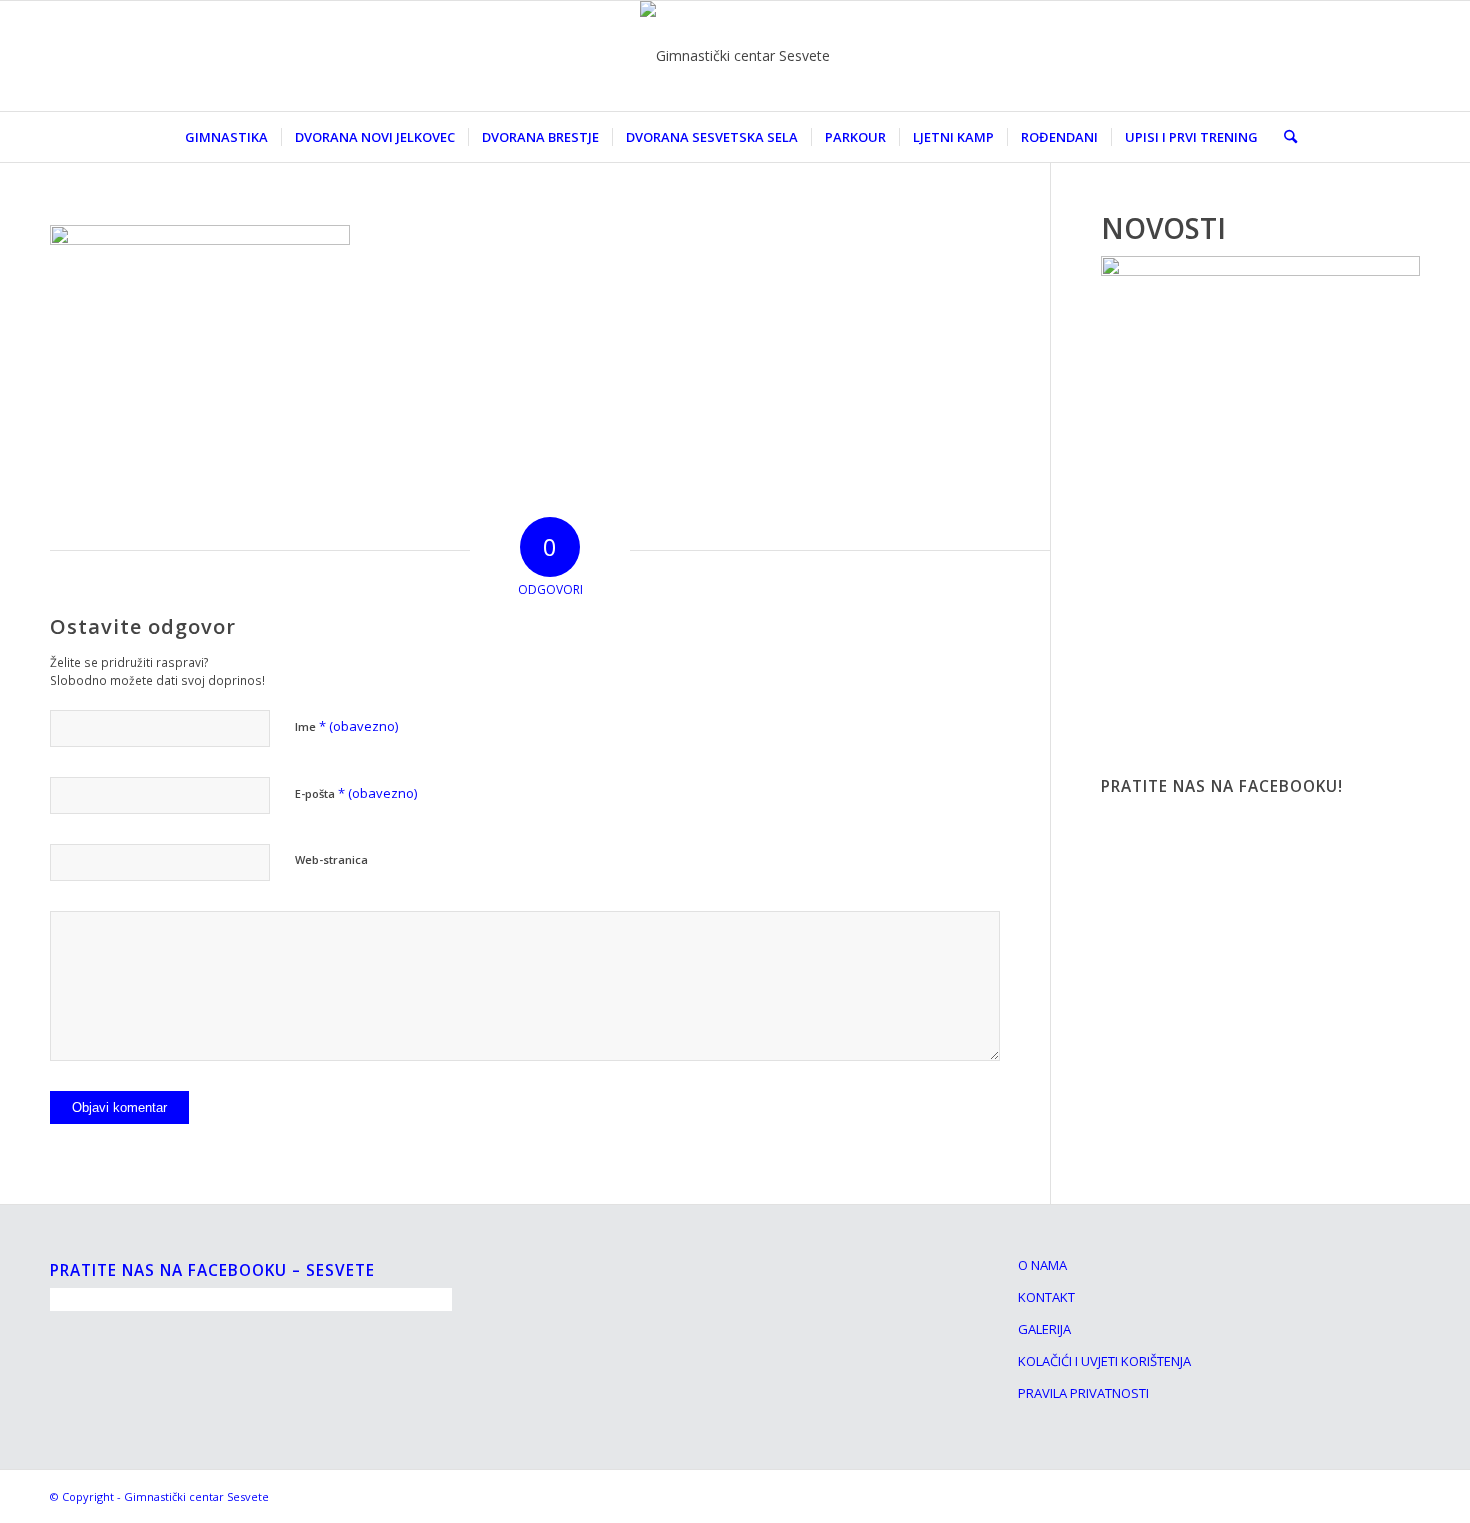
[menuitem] (226, 137)
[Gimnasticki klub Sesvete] (735, 56)
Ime (346, 726)
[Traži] (1284, 137)
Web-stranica (331, 859)
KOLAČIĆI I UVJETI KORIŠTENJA (1104, 1361)
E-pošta (356, 793)
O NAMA (1042, 1265)
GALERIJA (1044, 1329)
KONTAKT (1046, 1297)
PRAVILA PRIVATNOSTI (1083, 1393)
